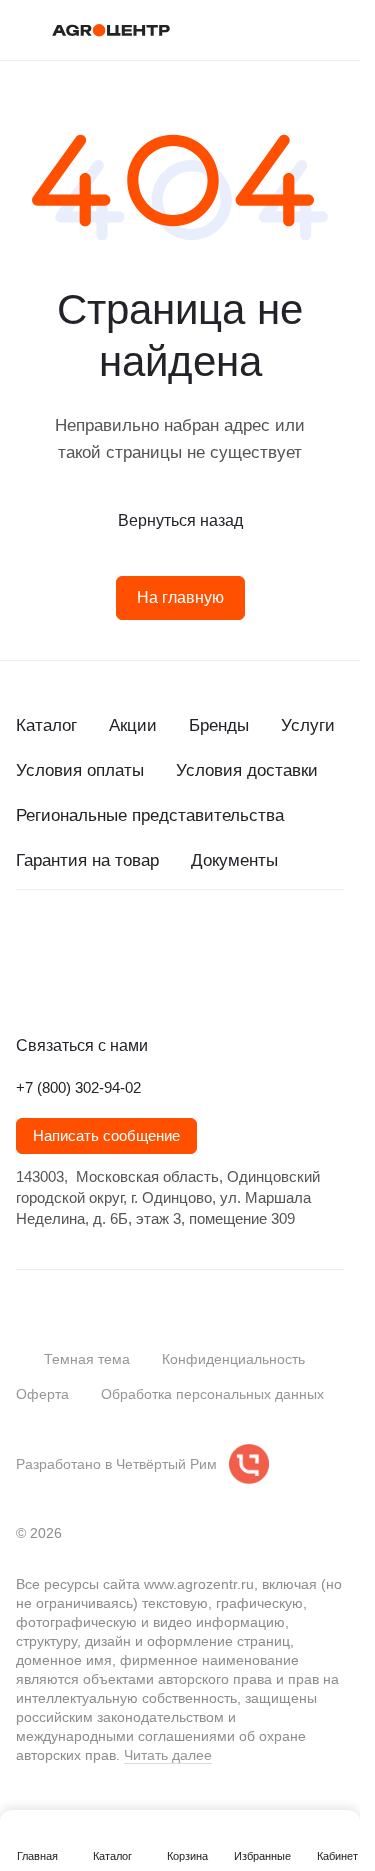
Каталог (46, 725)
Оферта (42, 1394)
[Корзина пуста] (334, 30)
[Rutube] (148, 982)
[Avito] (188, 982)
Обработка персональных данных (212, 1394)
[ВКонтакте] (28, 982)
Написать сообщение (106, 1136)
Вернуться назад (180, 520)
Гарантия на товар (87, 860)
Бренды (219, 725)
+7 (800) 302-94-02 (78, 1087)
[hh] (228, 982)
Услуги (308, 725)
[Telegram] (68, 982)
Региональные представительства (150, 815)
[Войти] (294, 30)
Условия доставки (247, 770)
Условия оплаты (80, 770)
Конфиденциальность (233, 1359)
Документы (234, 860)
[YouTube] (108, 982)
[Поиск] (254, 30)
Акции (133, 725)
